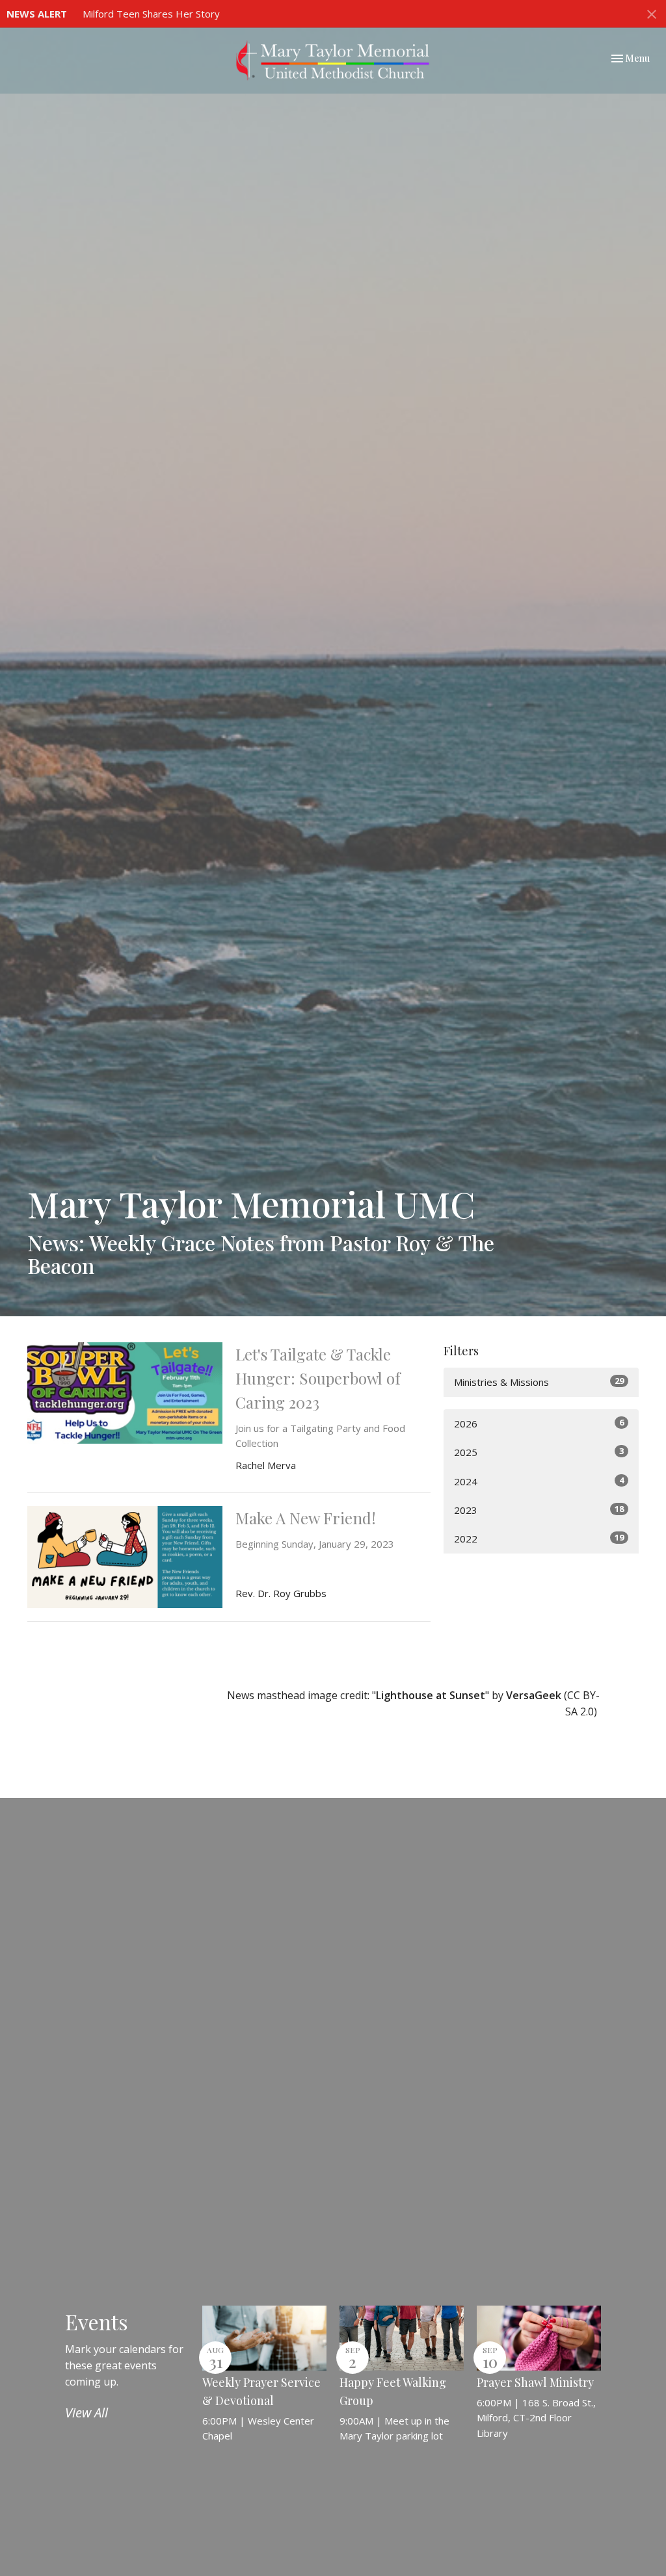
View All (87, 2413)
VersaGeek (534, 1695)
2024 (539, 1481)
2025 (539, 1452)
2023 (539, 1510)
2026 (539, 1423)
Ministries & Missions (539, 1382)
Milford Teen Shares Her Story (151, 14)
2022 (539, 1538)
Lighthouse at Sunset (431, 1695)
